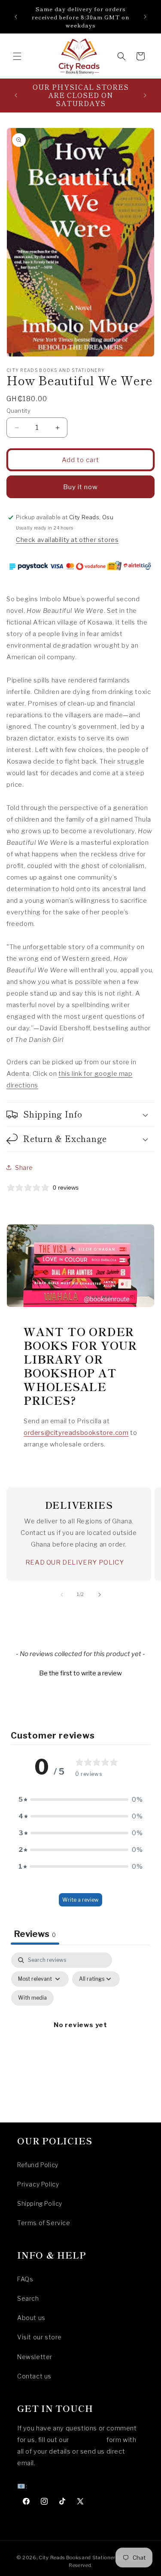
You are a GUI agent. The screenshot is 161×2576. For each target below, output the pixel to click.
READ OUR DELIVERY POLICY (74, 1562)
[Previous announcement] (16, 17)
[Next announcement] (145, 17)
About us (31, 2318)
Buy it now (80, 487)
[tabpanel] (80, 2035)
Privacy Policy (38, 2184)
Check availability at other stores (67, 540)
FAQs (25, 2279)
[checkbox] (32, 1998)
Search (28, 2298)
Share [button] (24, 1168)
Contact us (34, 2376)
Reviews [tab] (35, 1934)
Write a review (80, 1900)
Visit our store (39, 2337)
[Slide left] (62, 1595)
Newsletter (35, 2357)
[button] (17, 56)
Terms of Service (44, 2223)
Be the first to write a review (80, 1673)
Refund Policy (38, 2165)
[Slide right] (100, 1595)
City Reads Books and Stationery (79, 2558)
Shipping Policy (40, 2203)
